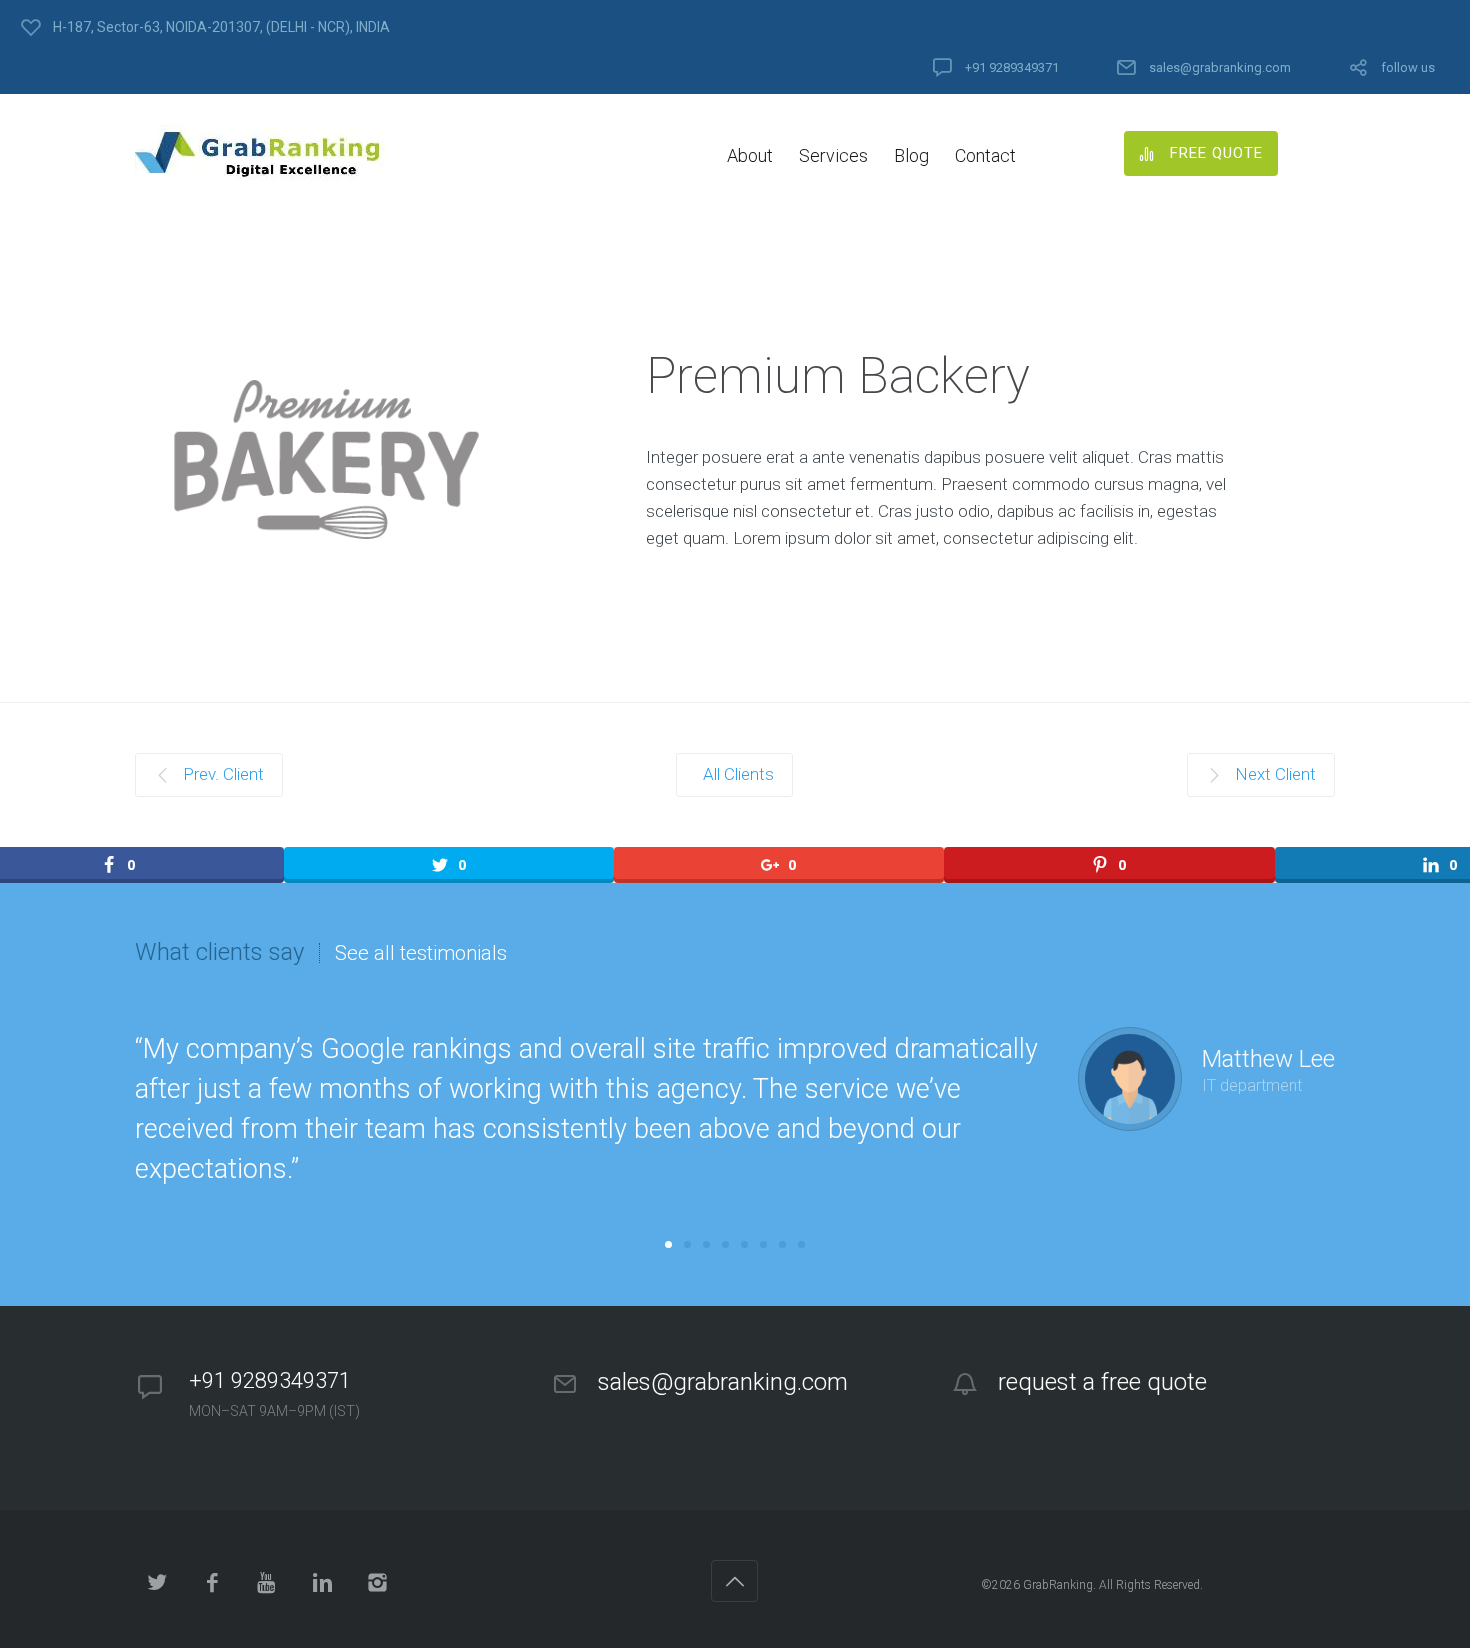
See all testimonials (421, 953)
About (750, 155)
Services (833, 155)
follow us (1408, 67)
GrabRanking (1058, 1585)
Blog (911, 155)
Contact (985, 155)
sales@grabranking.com (1220, 67)
